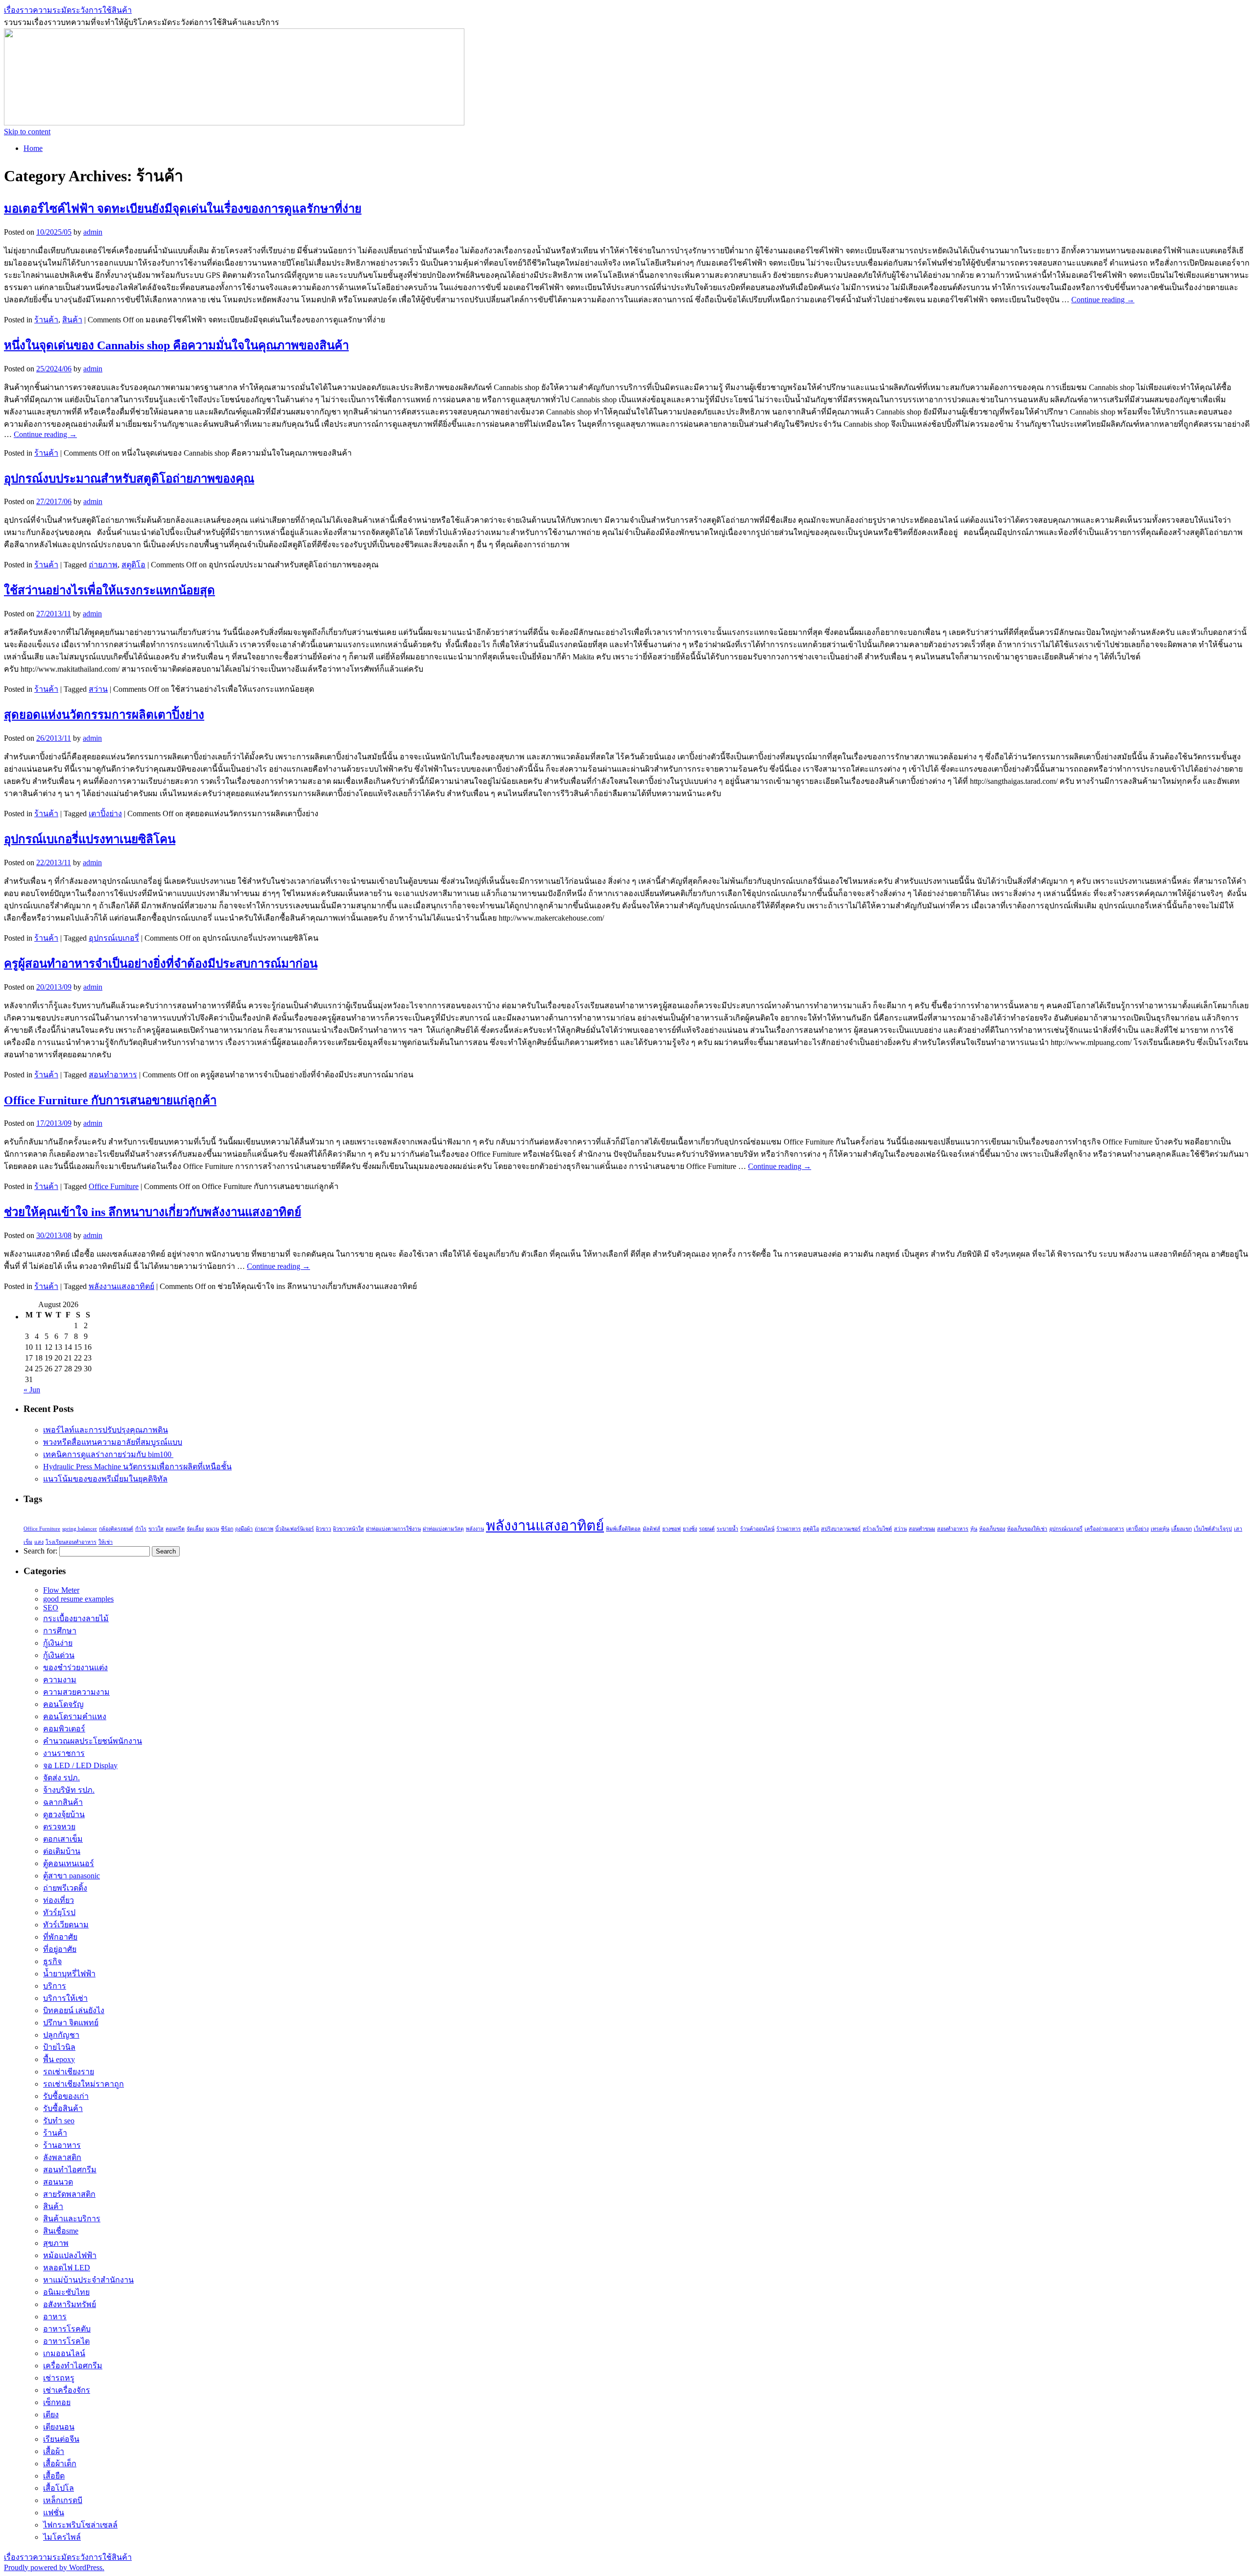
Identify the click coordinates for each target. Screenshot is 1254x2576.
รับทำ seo (59, 2121)
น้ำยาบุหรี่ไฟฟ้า (69, 1974)
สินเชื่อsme (61, 2231)
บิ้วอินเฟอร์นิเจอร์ (295, 1529)
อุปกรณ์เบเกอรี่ (114, 938)
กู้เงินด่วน (59, 1655)
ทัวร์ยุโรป (59, 1912)
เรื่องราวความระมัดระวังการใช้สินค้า (68, 10)
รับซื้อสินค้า (63, 2108)
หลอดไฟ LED (67, 2268)
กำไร (141, 1529)
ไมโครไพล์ (62, 2537)
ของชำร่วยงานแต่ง (75, 1667)
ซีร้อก (227, 1529)
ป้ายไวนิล (59, 2047)
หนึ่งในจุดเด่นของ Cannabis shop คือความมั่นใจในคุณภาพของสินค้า (176, 345)
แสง (39, 1542)
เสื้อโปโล (59, 2488)
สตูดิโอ (133, 565)
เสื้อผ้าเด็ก (60, 2464)
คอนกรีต (175, 1529)
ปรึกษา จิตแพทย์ (71, 2023)
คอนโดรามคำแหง (75, 1716)
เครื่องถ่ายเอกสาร (1104, 1529)
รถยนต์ (707, 1529)
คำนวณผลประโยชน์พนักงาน (93, 1741)
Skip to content (27, 132)
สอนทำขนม (922, 1529)
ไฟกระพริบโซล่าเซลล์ (80, 2525)
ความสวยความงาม (76, 1692)
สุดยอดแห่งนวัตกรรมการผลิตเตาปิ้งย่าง (104, 715)
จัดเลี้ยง (195, 1529)
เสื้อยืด (54, 2476)
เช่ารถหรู (59, 2378)
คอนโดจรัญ (63, 1704)
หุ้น (974, 1529)
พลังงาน (475, 1529)
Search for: (40, 1551)
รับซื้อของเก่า (66, 2096)
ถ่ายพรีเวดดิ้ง (65, 1888)
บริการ (55, 1986)
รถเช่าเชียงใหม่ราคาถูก (84, 2084)
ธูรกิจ (52, 1961)
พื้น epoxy (59, 2059)
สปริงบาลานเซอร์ (841, 1529)
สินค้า (72, 320)
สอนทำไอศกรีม (70, 2170)
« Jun (32, 1390)
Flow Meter (61, 1590)
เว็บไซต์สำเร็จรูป (1213, 1529)
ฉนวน (212, 1529)
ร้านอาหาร (789, 1529)
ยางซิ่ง (690, 1529)
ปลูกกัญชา (61, 2035)
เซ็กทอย (57, 2402)
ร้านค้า (46, 320)
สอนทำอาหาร (113, 1075)
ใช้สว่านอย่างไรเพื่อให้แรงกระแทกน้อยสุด (109, 590)
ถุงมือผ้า (244, 1529)
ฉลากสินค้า (63, 1802)
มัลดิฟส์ (651, 1529)
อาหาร (55, 2317)
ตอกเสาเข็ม (63, 1839)
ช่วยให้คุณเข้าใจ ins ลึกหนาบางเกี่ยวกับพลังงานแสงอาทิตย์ (153, 1212)
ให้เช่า (106, 1542)
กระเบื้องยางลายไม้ (76, 1618)
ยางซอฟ (672, 1529)
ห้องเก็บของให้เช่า (1027, 1529)
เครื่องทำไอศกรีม (73, 2366)
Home (33, 148)
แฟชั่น (54, 2513)
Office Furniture (114, 1186)
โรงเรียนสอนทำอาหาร (71, 1542)
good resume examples (78, 1599)
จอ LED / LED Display (80, 1765)
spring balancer (80, 1529)
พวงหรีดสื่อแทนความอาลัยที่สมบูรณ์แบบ (113, 1442)
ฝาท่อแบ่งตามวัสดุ (443, 1529)
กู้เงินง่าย (58, 1643)
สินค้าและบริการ (72, 2219)
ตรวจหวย (59, 1827)
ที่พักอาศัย (60, 1937)
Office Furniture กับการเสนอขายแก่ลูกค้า (110, 1100)
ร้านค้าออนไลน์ (757, 1529)
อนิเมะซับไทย (66, 2292)
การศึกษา (60, 1631)
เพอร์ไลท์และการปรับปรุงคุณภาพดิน (106, 1430)
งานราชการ (64, 1753)
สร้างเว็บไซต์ (877, 1529)
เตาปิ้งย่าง (105, 814)
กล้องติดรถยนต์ (116, 1529)
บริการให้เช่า (65, 1998)
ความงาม (60, 1680)
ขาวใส (156, 1529)
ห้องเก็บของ (992, 1529)
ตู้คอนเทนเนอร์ (69, 1863)
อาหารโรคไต (66, 2341)
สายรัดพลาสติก (69, 2194)
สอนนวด (58, 2182)
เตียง (51, 2415)
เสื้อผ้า (54, 2451)
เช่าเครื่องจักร (67, 2390)
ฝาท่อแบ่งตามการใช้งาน (393, 1529)
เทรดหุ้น (1160, 1529)
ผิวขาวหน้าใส (349, 1529)
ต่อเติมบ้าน (62, 1851)
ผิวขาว (324, 1529)
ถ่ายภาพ (103, 565)
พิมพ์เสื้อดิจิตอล (623, 1529)
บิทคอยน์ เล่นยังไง (74, 2010)
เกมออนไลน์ (64, 2353)
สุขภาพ (56, 2243)
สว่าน (98, 689)
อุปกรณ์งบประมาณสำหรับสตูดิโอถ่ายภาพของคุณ (129, 479)
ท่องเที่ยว (59, 1900)
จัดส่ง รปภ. (61, 1778)
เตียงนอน (59, 2427)
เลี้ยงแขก (1182, 1529)
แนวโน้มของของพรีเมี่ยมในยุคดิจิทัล (105, 1479)
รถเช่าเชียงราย (69, 2072)
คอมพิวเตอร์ (64, 1729)
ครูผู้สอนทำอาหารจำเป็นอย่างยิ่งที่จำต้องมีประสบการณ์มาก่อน (161, 964)
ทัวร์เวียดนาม (66, 1925)
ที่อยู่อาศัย (60, 1949)
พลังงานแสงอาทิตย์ (121, 1286)
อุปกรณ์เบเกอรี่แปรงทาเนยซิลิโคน (90, 839)
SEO (51, 1608)
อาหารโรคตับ (67, 2329)
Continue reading (1103, 300)
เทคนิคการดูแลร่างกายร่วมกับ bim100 (108, 1454)
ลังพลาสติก (62, 2157)
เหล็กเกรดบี (63, 2500)
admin (93, 232)
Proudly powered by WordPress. (54, 2567)
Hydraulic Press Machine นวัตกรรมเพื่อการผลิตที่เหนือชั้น (137, 1467)
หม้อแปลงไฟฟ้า (70, 2255)
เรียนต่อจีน (61, 2439)
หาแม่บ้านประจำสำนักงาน (88, 2280)
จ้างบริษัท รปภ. (69, 1790)
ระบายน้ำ (727, 1529)
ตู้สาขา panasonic (72, 1876)
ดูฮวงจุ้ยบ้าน (64, 1814)
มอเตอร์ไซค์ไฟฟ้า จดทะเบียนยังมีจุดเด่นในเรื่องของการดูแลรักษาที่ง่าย (183, 209)
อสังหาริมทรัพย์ (70, 2304)
